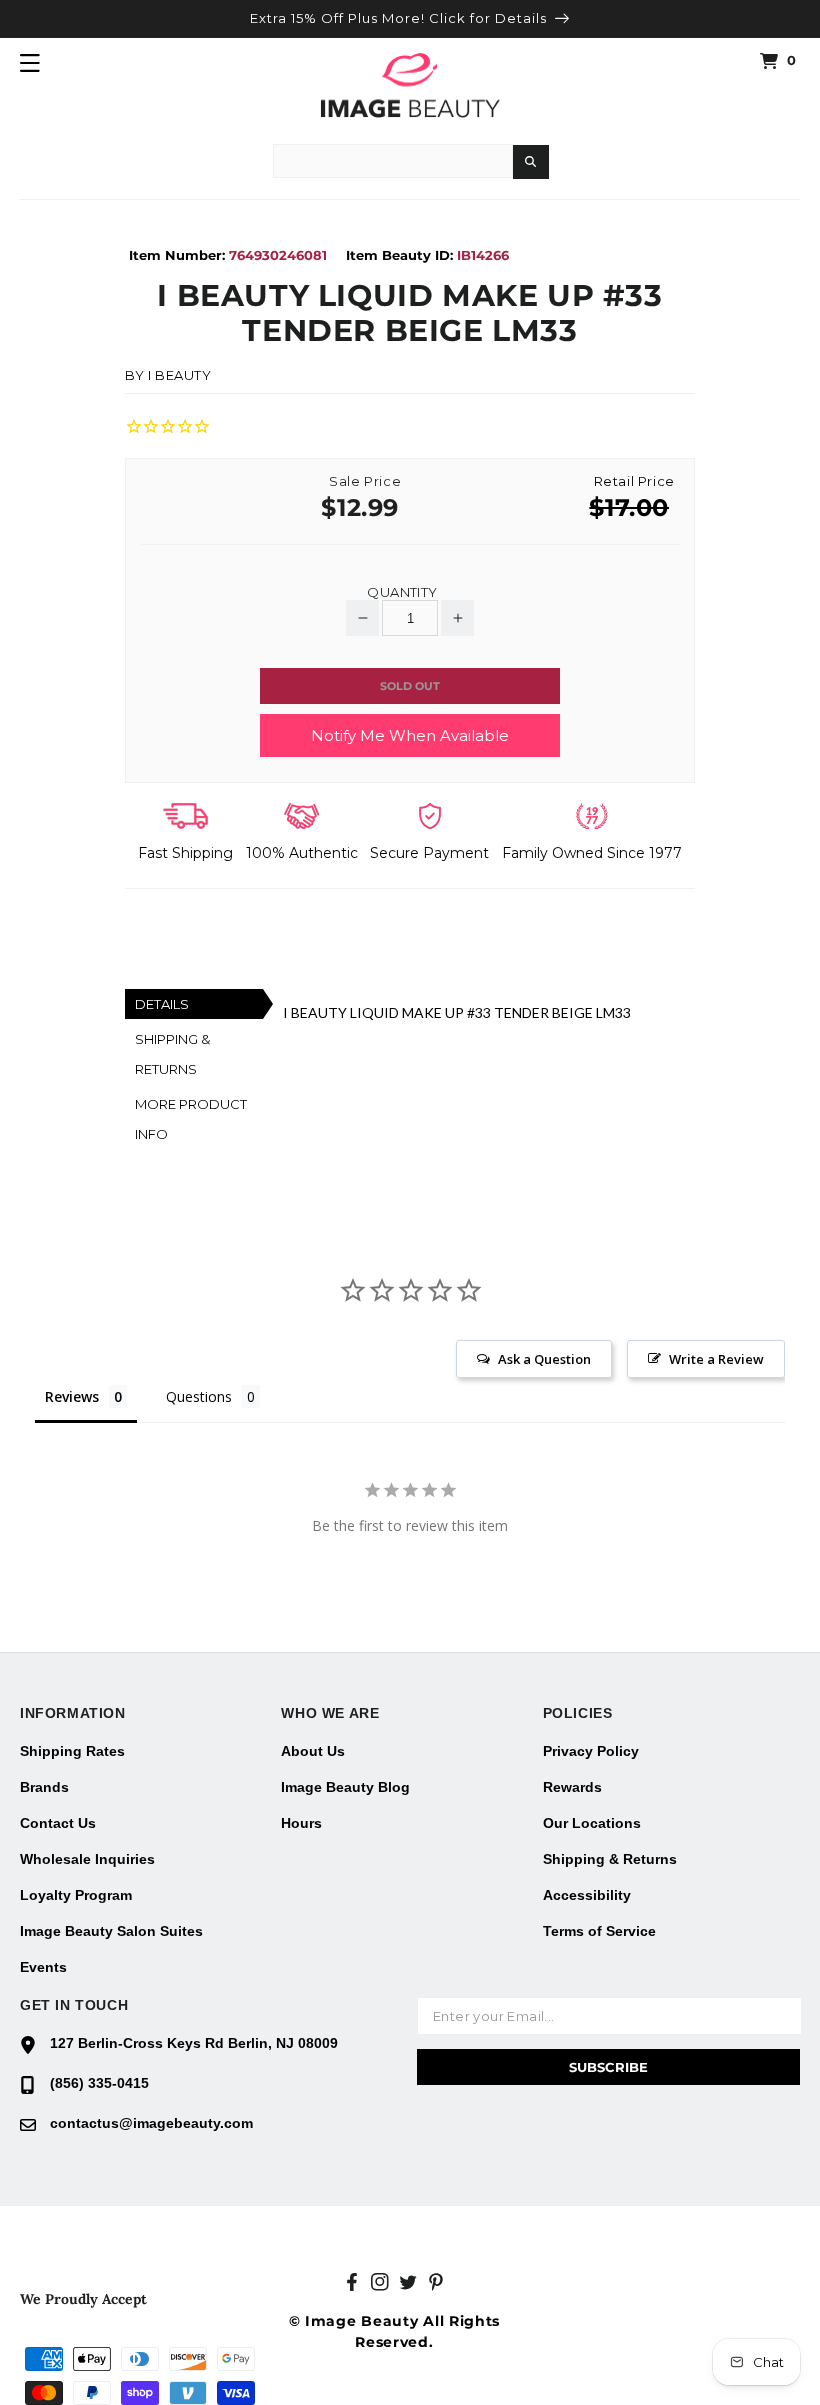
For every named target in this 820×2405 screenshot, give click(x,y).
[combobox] (393, 161)
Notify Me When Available (410, 735)
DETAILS (162, 1004)
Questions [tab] (199, 1396)
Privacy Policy (591, 1751)
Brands (44, 1787)
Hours (301, 1823)
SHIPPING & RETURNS (172, 1054)
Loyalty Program (76, 1895)
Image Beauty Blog (345, 1787)
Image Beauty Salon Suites (111, 1931)
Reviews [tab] (72, 1396)
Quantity (402, 592)
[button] (30, 63)
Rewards (572, 1787)
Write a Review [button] (716, 1359)
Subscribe (608, 2067)
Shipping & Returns (610, 1859)
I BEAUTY (180, 375)
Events (43, 1967)
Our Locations (592, 1823)
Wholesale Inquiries (87, 1859)
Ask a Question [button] (544, 1359)
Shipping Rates (72, 1751)
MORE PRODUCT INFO (191, 1119)
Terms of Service (599, 1931)
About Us (313, 1751)
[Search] (531, 162)
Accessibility (587, 1895)
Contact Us (58, 1823)
